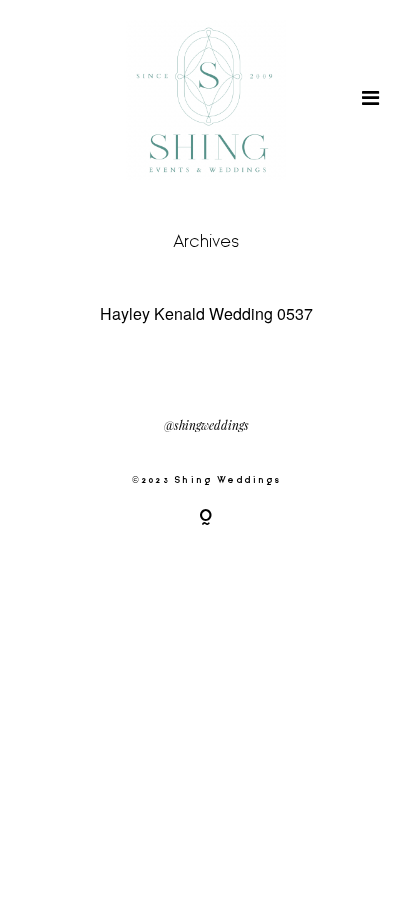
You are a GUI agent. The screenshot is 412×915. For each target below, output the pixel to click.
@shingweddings (206, 426)
